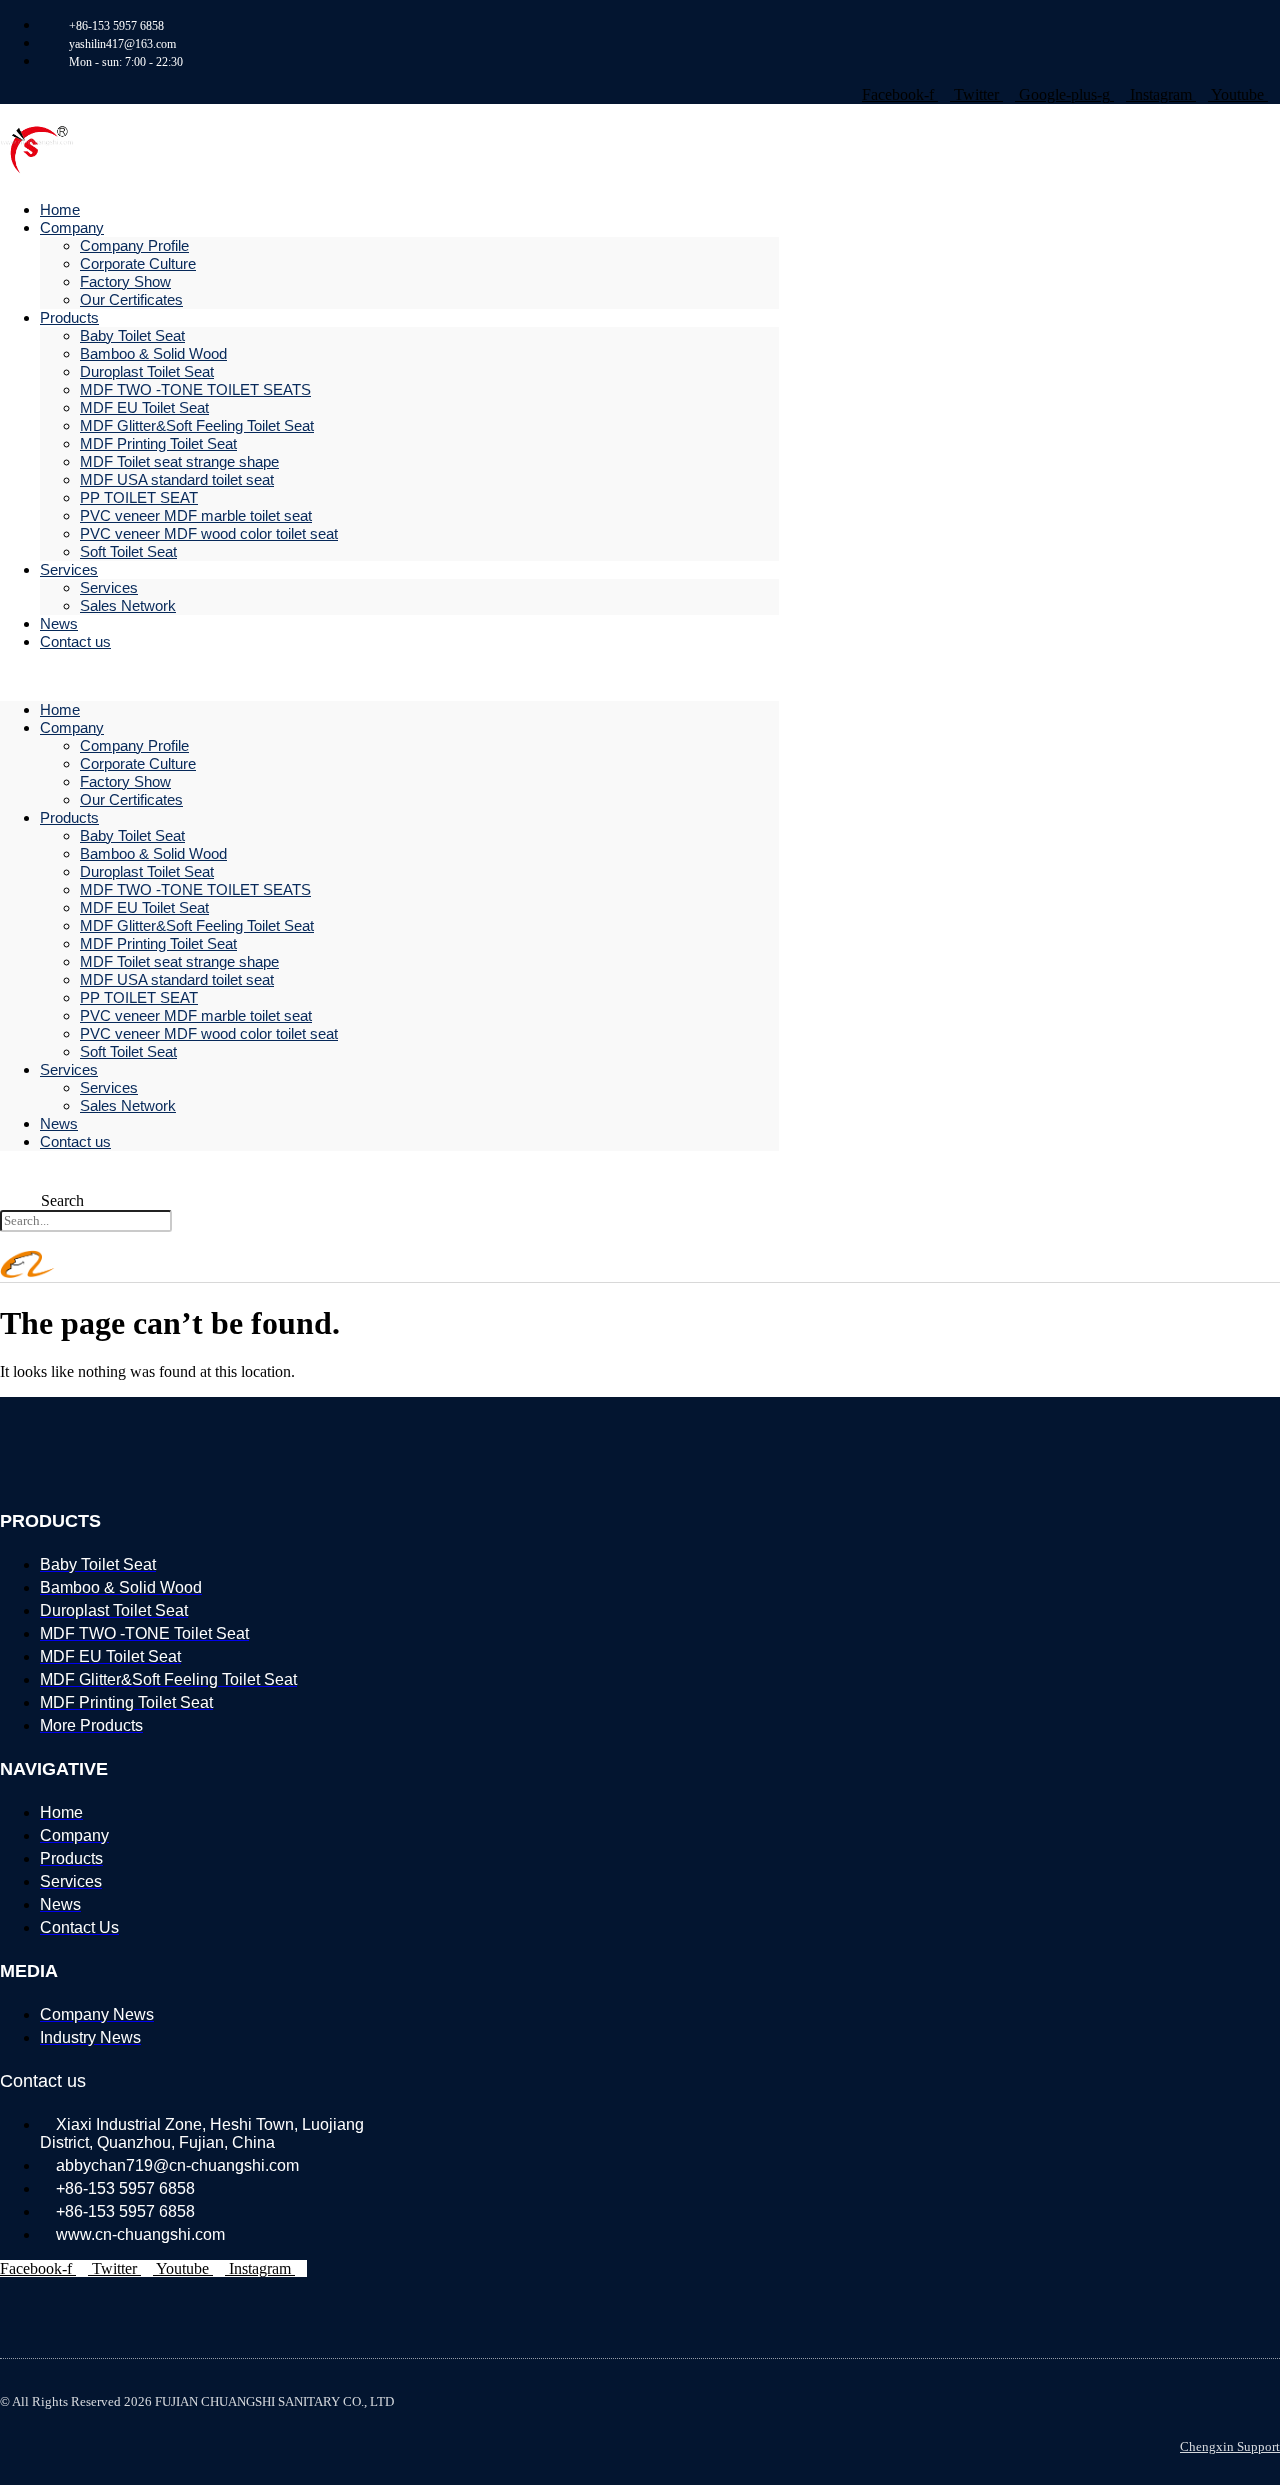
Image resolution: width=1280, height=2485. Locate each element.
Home (60, 709)
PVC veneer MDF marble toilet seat (196, 515)
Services (69, 569)
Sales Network (128, 605)
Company (72, 227)
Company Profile (134, 245)
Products (69, 317)
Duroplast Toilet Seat (147, 371)
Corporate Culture (138, 263)
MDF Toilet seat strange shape (179, 461)
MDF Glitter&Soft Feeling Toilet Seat (197, 425)
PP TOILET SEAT (139, 497)
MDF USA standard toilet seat (177, 479)
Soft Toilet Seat (128, 551)
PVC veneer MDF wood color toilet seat (209, 533)
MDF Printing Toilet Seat (158, 443)
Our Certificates (131, 299)
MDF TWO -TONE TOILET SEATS (195, 389)
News (59, 1123)
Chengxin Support (1230, 2446)
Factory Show (125, 281)
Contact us (75, 641)
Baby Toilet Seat (132, 335)
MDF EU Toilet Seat (144, 407)
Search (62, 1200)
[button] (389, 676)
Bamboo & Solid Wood (153, 353)
